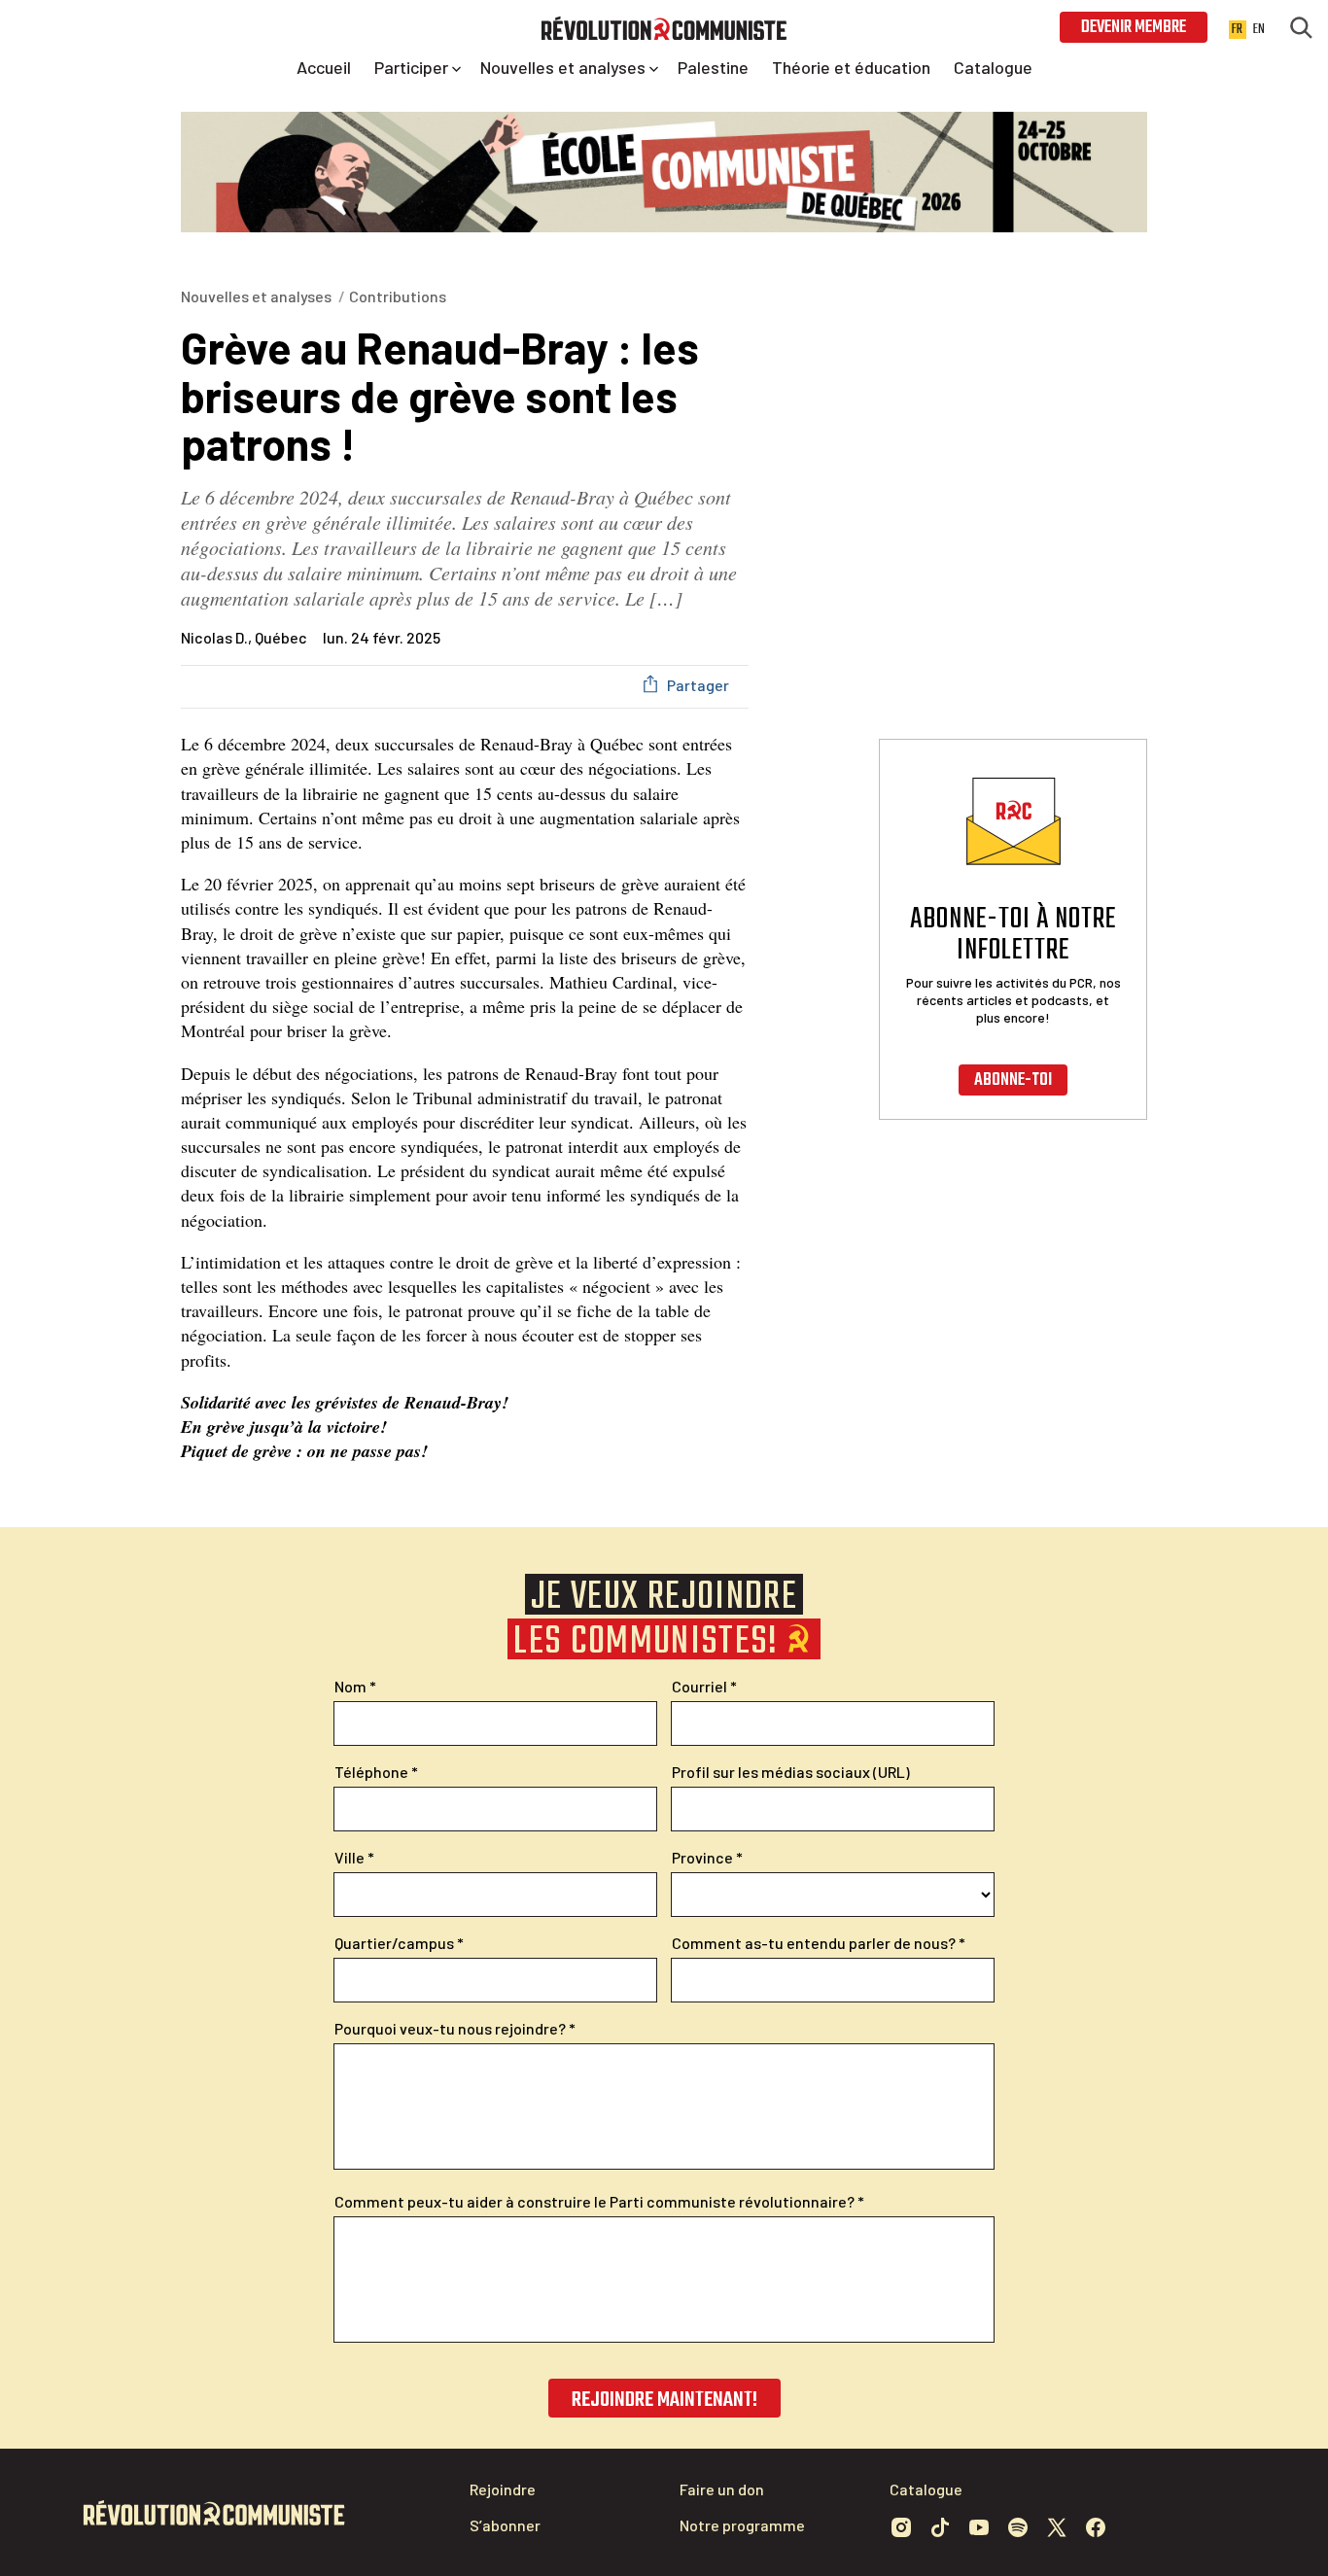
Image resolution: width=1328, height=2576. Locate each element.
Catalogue (926, 2489)
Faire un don (722, 2489)
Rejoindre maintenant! (664, 2400)
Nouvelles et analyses (256, 296)
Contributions (398, 296)
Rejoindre (503, 2489)
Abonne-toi (1013, 1080)
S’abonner (505, 2525)
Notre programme (742, 2525)
